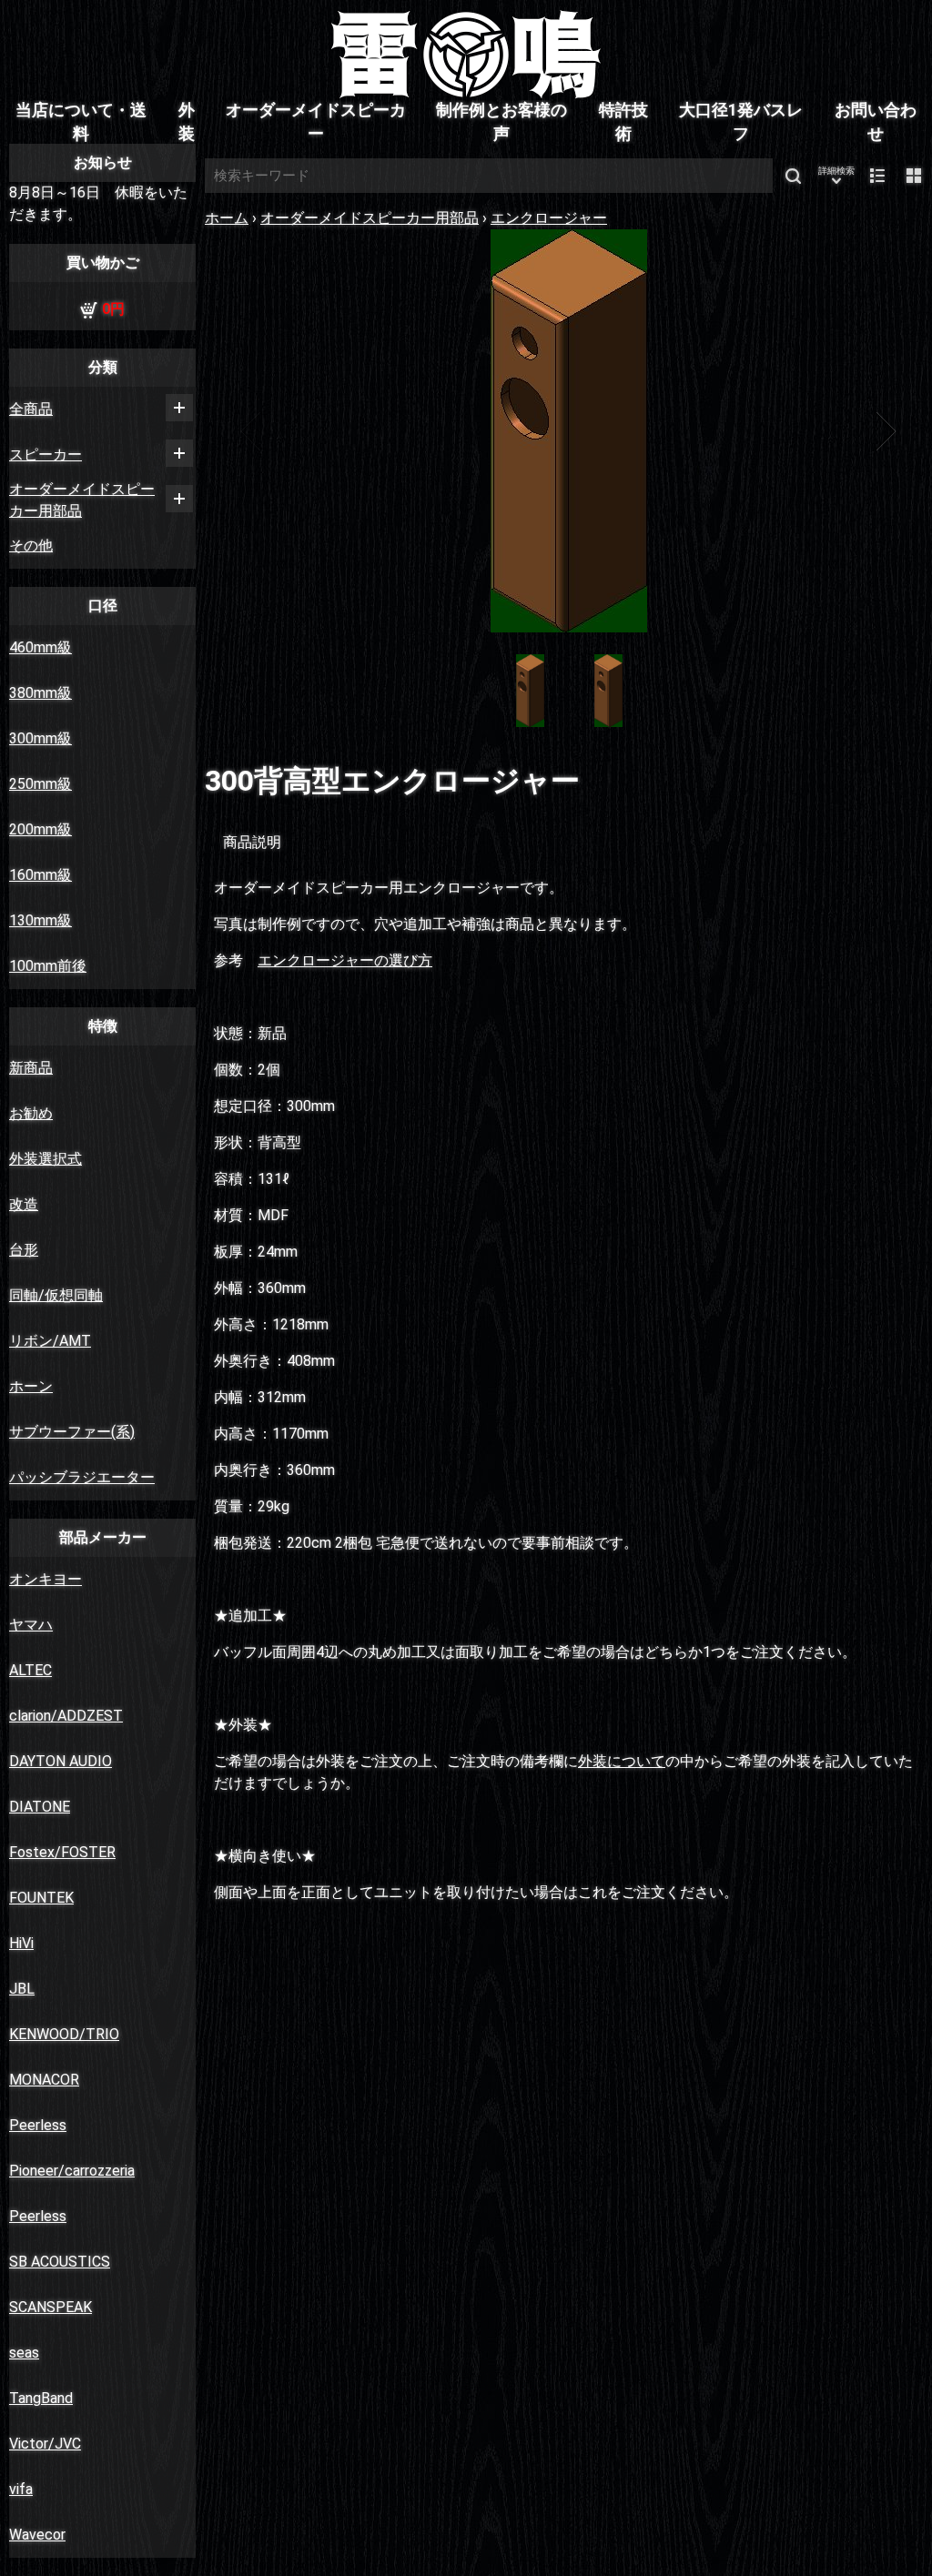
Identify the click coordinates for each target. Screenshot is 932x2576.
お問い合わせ (876, 122)
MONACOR (44, 2080)
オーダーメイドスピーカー (316, 122)
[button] (252, 431)
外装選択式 (46, 1159)
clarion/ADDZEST (66, 1716)
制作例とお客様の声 (501, 122)
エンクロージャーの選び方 (345, 960)
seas (24, 2353)
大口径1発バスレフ (741, 122)
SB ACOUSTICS (60, 2262)
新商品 (31, 1068)
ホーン (31, 1386)
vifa (21, 2489)
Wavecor (37, 2535)
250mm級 (41, 784)
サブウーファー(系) (72, 1432)
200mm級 (41, 829)
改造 (24, 1204)
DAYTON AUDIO (61, 1761)
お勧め (31, 1113)
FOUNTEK (41, 1898)
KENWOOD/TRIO (64, 2034)
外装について (622, 1761)
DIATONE (40, 1807)
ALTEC (30, 1670)
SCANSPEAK (51, 2307)
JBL (22, 1989)
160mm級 (41, 875)
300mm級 (41, 738)
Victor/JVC (45, 2444)
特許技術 (623, 122)
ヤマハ (31, 1625)
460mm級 (41, 647)
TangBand (41, 2398)
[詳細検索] (836, 176)
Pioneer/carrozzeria (72, 2171)
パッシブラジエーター (82, 1477)
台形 (24, 1250)
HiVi (21, 1943)
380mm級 (41, 693)
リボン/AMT (50, 1341)
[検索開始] (793, 176)
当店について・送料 (81, 122)
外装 (187, 122)
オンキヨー (46, 1579)
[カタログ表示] (914, 176)
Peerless (38, 2125)
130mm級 (41, 920)
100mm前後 (48, 966)
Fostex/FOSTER (62, 1852)
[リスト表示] (877, 176)
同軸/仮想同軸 (56, 1295)
